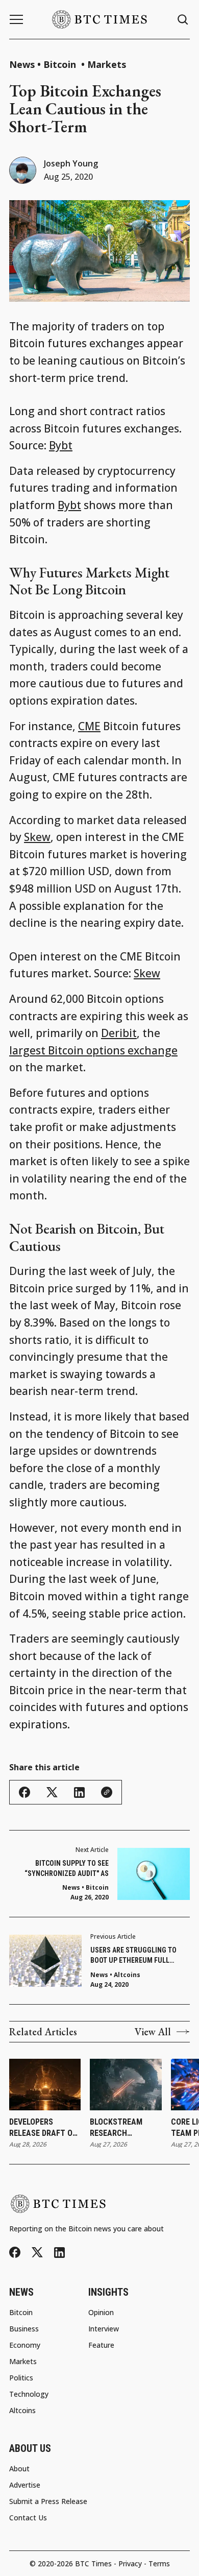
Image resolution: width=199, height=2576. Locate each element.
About (19, 2469)
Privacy (130, 2563)
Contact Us (28, 2518)
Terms (159, 2563)
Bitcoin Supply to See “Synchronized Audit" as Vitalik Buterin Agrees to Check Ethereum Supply (65, 1869)
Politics (21, 2378)
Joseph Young (71, 163)
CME (89, 726)
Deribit (119, 1033)
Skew (37, 837)
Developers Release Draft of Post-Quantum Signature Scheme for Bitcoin (45, 2128)
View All (153, 2032)
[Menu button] (16, 19)
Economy (25, 2345)
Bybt (61, 445)
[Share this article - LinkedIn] (79, 1792)
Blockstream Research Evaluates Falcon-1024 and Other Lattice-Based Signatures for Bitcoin (125, 2128)
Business (24, 2329)
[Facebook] (15, 2252)
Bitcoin (61, 64)
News (22, 64)
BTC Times (93, 2563)
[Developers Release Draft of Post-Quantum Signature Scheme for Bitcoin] (45, 2085)
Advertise (25, 2485)
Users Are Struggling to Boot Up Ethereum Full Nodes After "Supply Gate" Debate (135, 1956)
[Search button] (183, 20)
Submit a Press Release (48, 2501)
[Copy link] (107, 1792)
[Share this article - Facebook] (24, 1792)
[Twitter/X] (37, 2253)
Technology (29, 2394)
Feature (101, 2345)
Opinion (101, 2313)
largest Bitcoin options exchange (93, 1050)
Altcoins (127, 1975)
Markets (107, 64)
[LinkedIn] (59, 2253)
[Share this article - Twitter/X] (52, 1792)
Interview (104, 2329)
